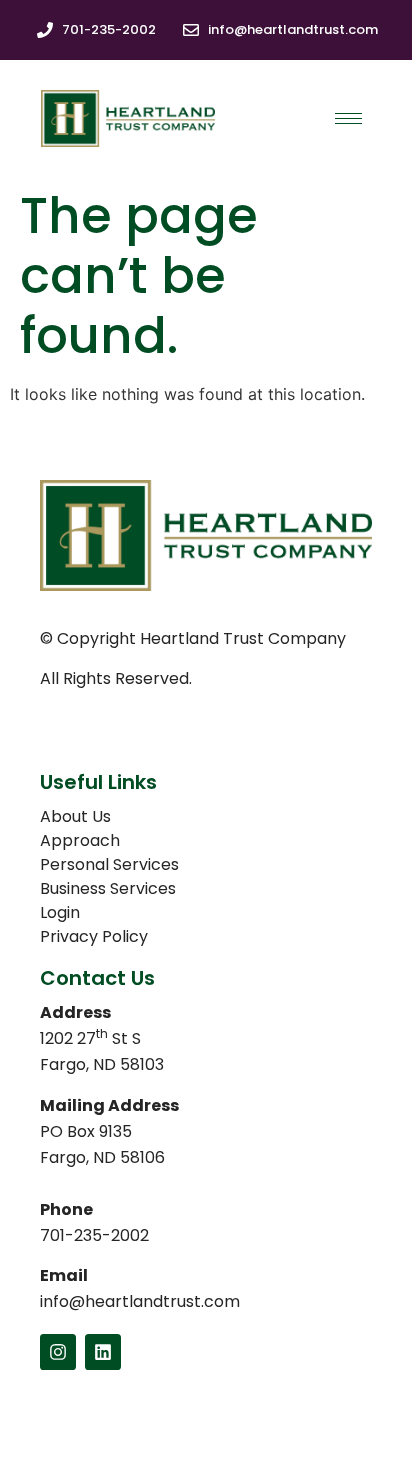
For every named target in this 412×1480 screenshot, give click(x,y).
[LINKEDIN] (103, 1352)
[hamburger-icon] (348, 118)
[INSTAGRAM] (58, 1352)
